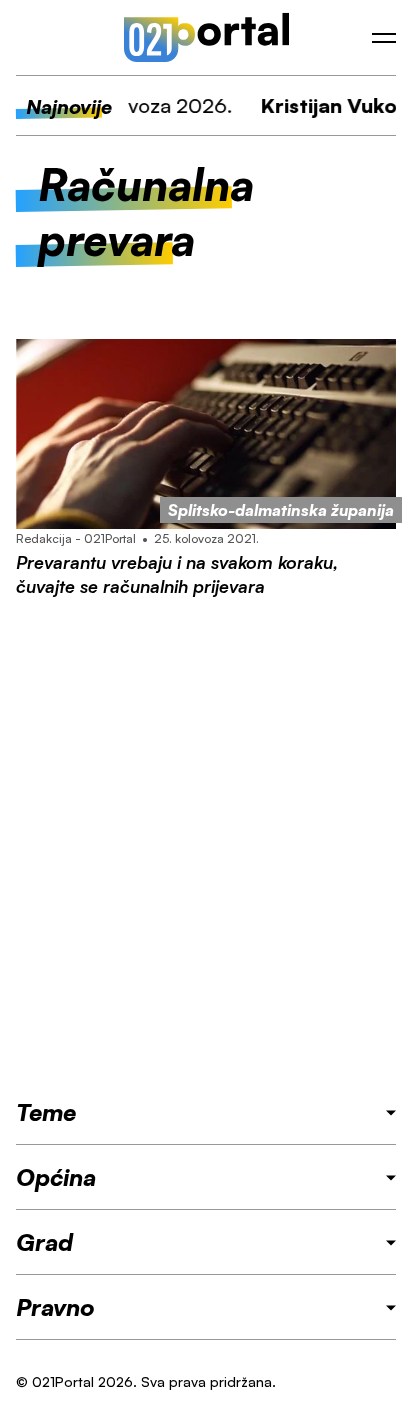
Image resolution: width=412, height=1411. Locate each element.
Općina (56, 1177)
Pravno (55, 1307)
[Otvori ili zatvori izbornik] (384, 38)
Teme (46, 1112)
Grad (44, 1242)
